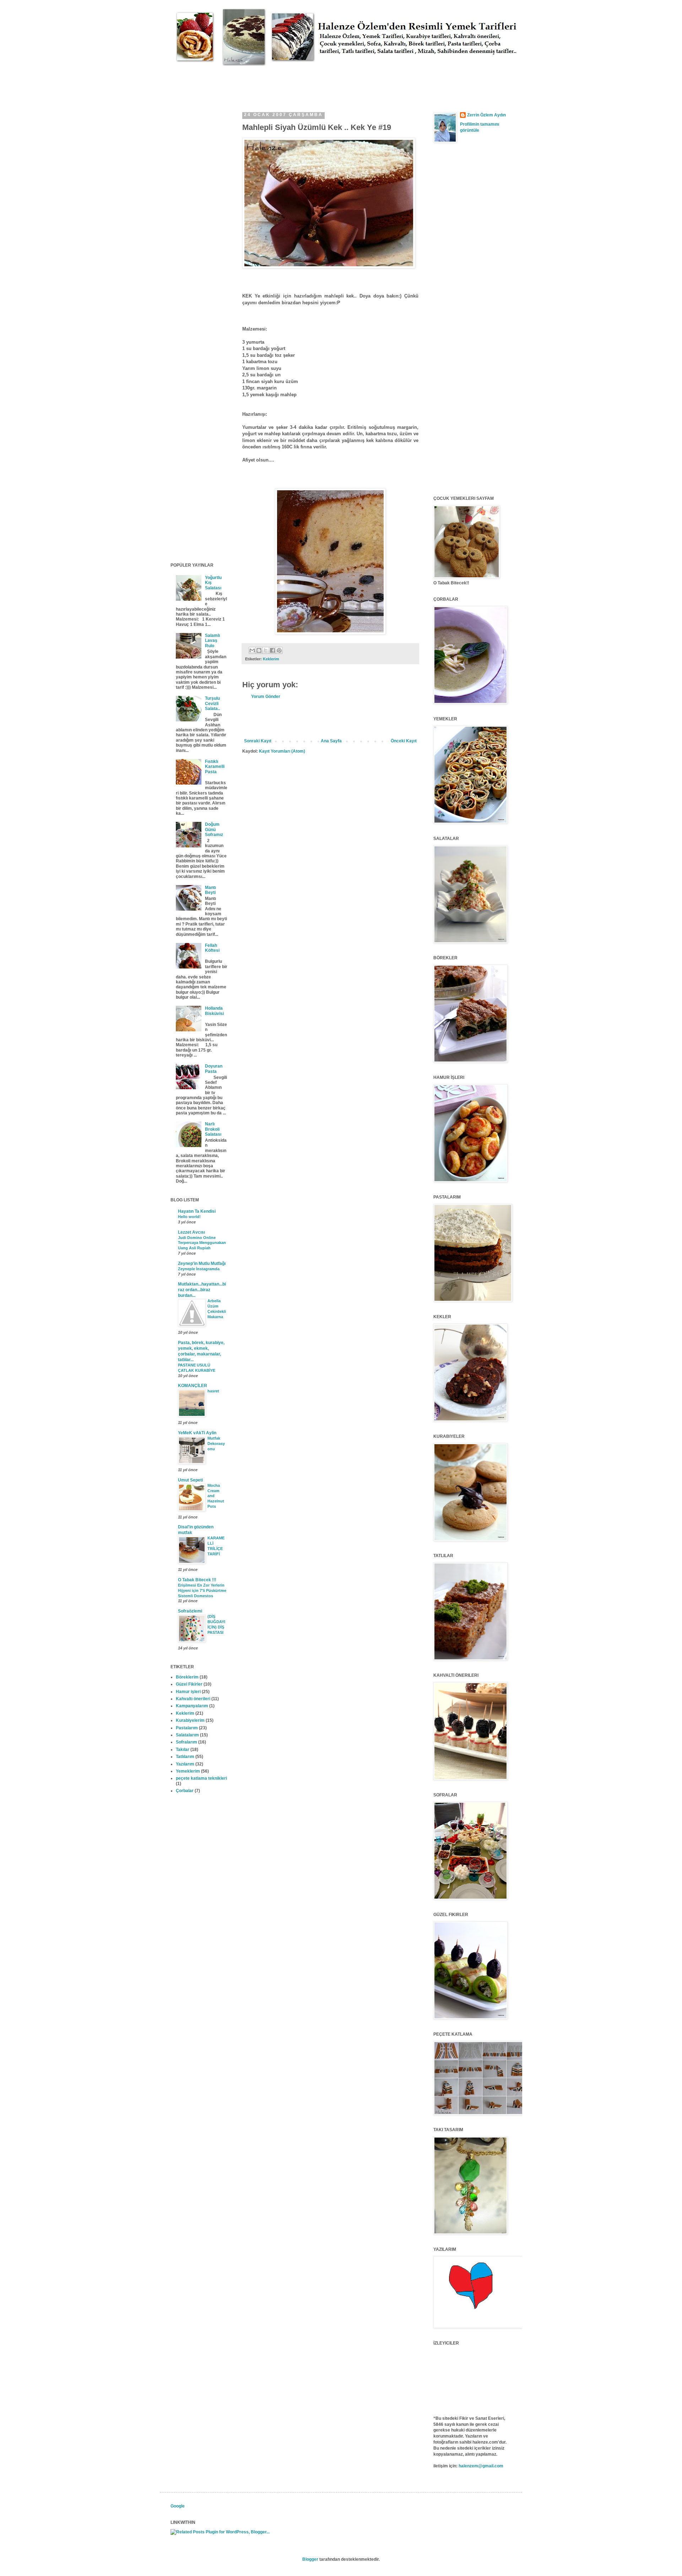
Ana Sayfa (331, 741)
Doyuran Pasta (214, 1069)
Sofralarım (186, 1742)
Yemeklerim (188, 1771)
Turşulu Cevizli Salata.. (212, 703)
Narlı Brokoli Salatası (213, 1129)
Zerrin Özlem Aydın (486, 115)
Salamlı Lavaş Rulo (212, 641)
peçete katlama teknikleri (201, 1778)
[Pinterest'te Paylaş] (279, 650)
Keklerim (271, 659)
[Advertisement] (300, 82)
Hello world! (189, 1217)
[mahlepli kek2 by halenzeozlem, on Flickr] (329, 267)
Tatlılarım (185, 1757)
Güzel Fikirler (189, 1684)
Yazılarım (185, 1764)
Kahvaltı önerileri (193, 1699)
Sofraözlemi (190, 1611)
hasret (213, 1391)
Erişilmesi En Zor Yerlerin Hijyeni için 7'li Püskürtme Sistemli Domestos (202, 1590)
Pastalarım (187, 1728)
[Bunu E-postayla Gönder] (252, 650)
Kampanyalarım (192, 1706)
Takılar (183, 1750)
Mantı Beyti (210, 890)
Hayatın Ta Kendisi (197, 1211)
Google (178, 2506)
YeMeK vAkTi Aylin (197, 1433)
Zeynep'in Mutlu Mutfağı (202, 1264)
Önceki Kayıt (404, 741)
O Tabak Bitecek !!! (197, 1580)
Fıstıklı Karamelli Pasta (215, 767)
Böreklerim (187, 1677)
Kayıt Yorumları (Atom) (282, 751)
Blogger (310, 2559)
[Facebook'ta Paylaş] (272, 650)
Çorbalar (185, 1791)
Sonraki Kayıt (258, 741)
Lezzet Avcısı (191, 1232)
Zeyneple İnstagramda (199, 1269)
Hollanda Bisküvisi (214, 1011)
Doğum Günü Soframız (214, 829)
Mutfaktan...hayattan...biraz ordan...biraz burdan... (202, 1290)
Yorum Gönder (266, 697)
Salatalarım (187, 1735)
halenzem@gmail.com (481, 2466)
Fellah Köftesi (212, 948)
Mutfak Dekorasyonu (216, 1443)
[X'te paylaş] (266, 650)
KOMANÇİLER (193, 1386)
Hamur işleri (188, 1692)
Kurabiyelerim (190, 1720)
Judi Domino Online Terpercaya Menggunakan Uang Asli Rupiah (202, 1243)
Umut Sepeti (190, 1480)
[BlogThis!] (259, 650)
